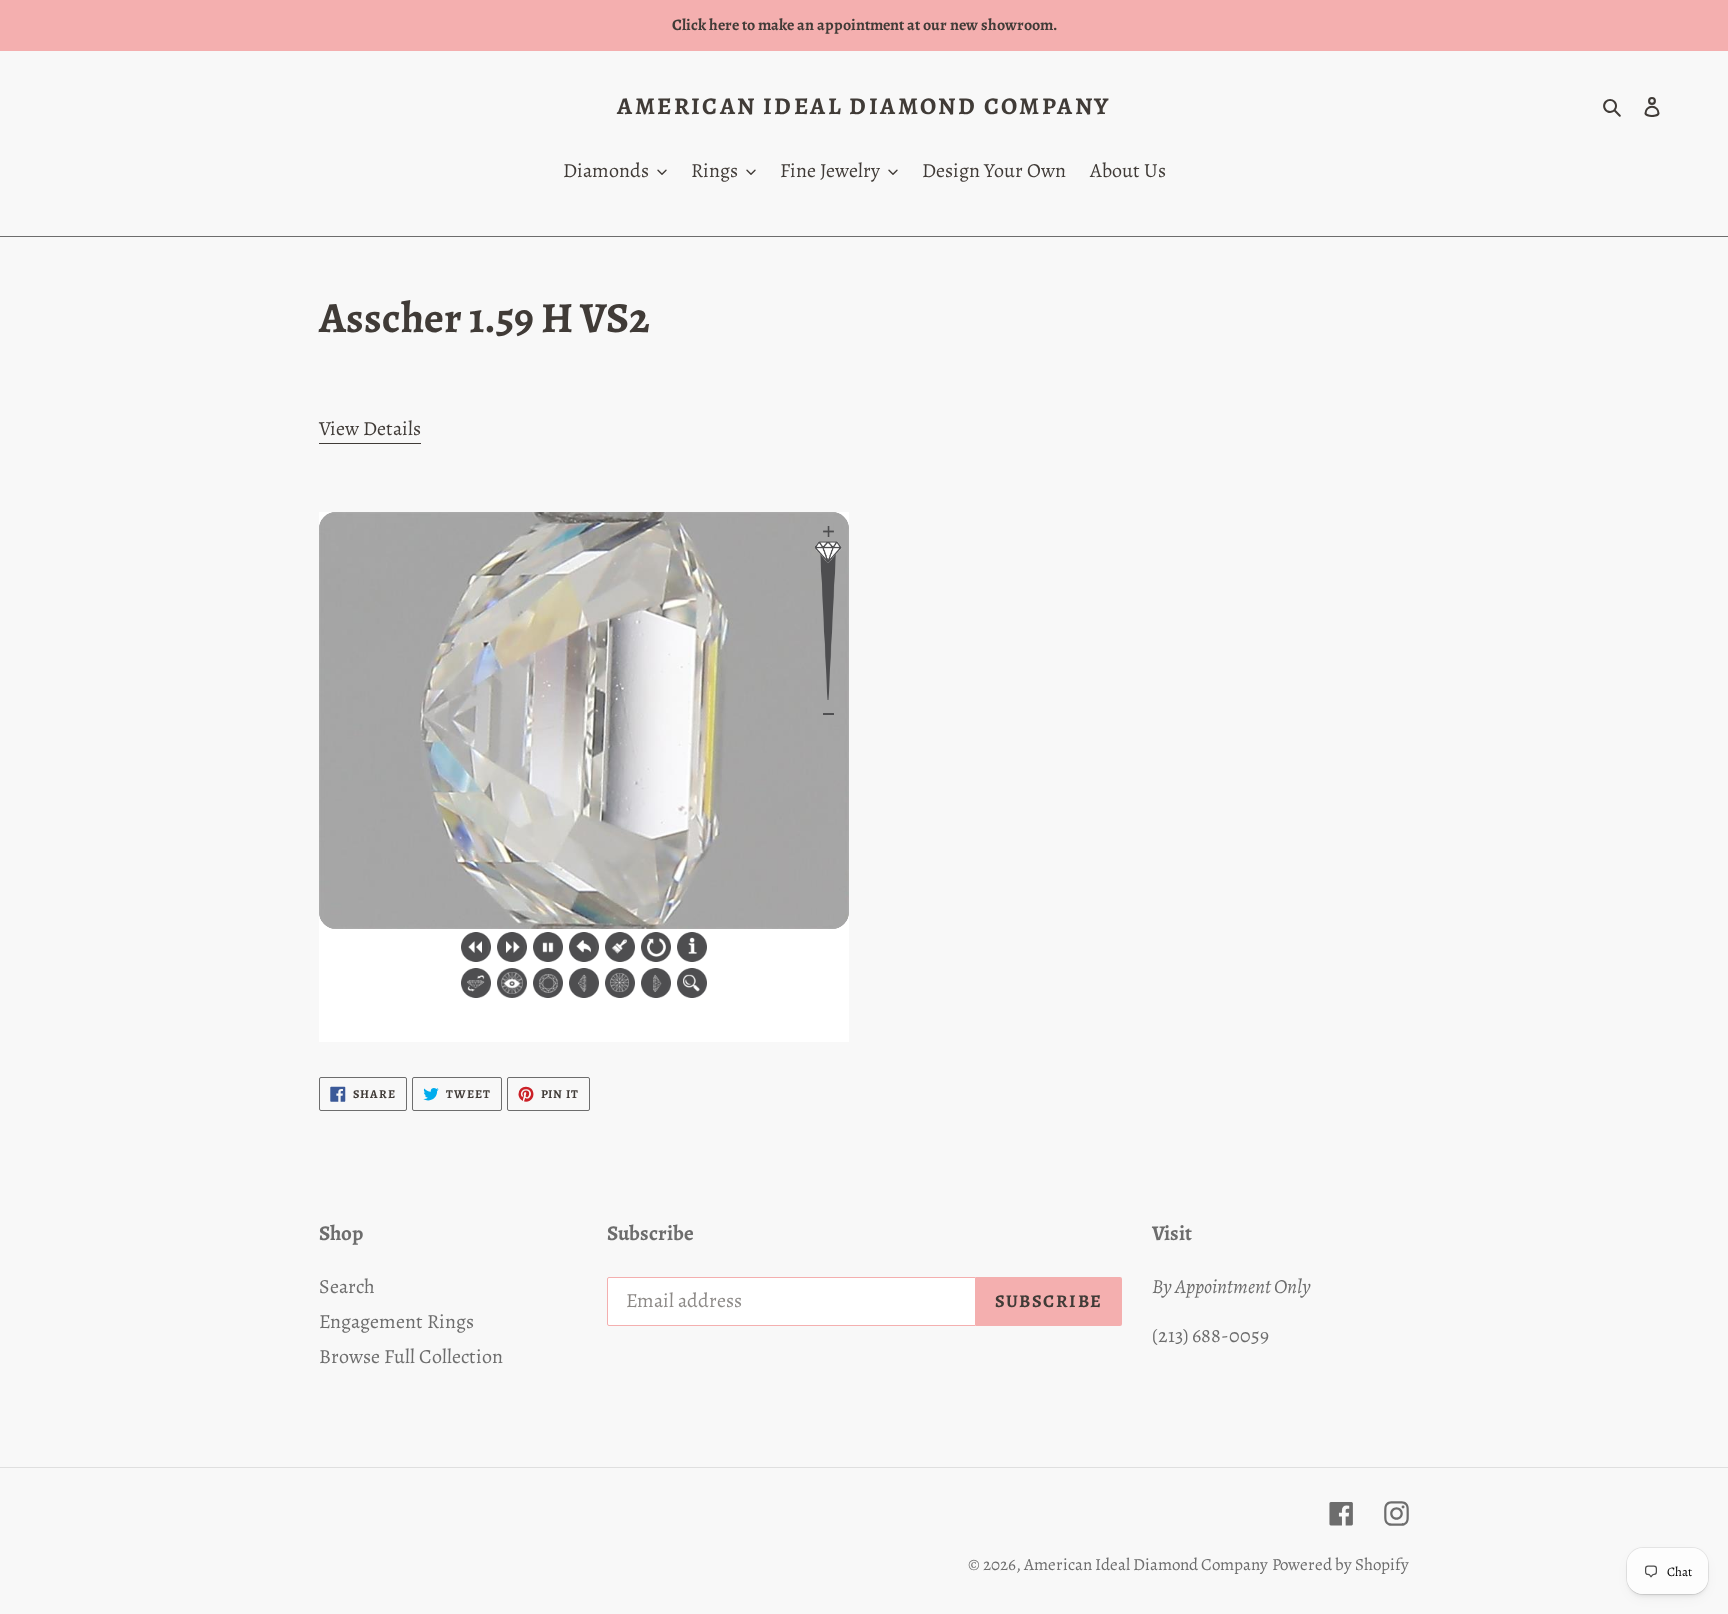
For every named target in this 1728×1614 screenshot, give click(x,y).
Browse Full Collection (411, 1356)
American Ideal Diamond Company (863, 106)
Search (347, 1286)
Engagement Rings (396, 1321)
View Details (370, 428)
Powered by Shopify (1340, 1564)
